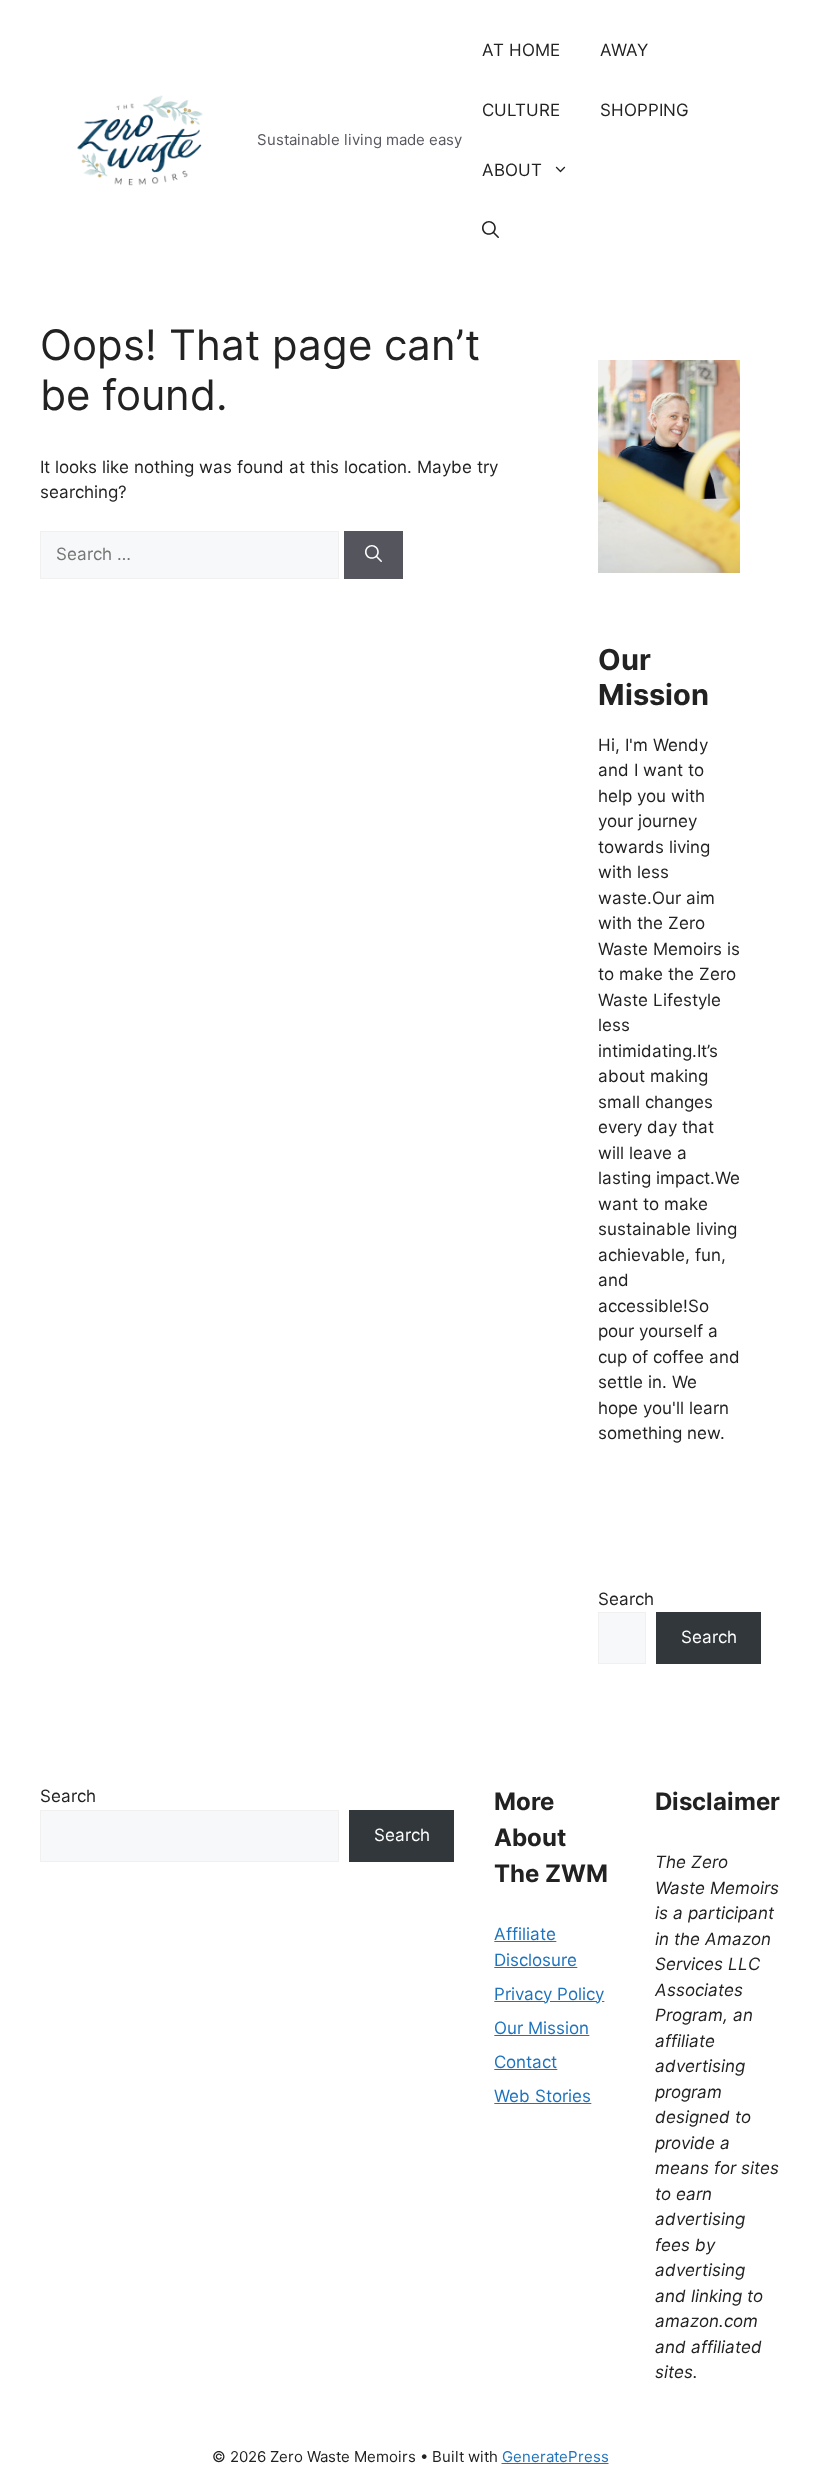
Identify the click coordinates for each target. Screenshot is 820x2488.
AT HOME (521, 50)
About (512, 170)
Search (626, 1599)
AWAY (624, 50)
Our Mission (541, 2028)
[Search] (373, 555)
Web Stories (542, 2096)
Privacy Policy (549, 1994)
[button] (490, 230)
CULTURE (521, 110)
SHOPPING (644, 110)
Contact (525, 2062)
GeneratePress (555, 2456)
